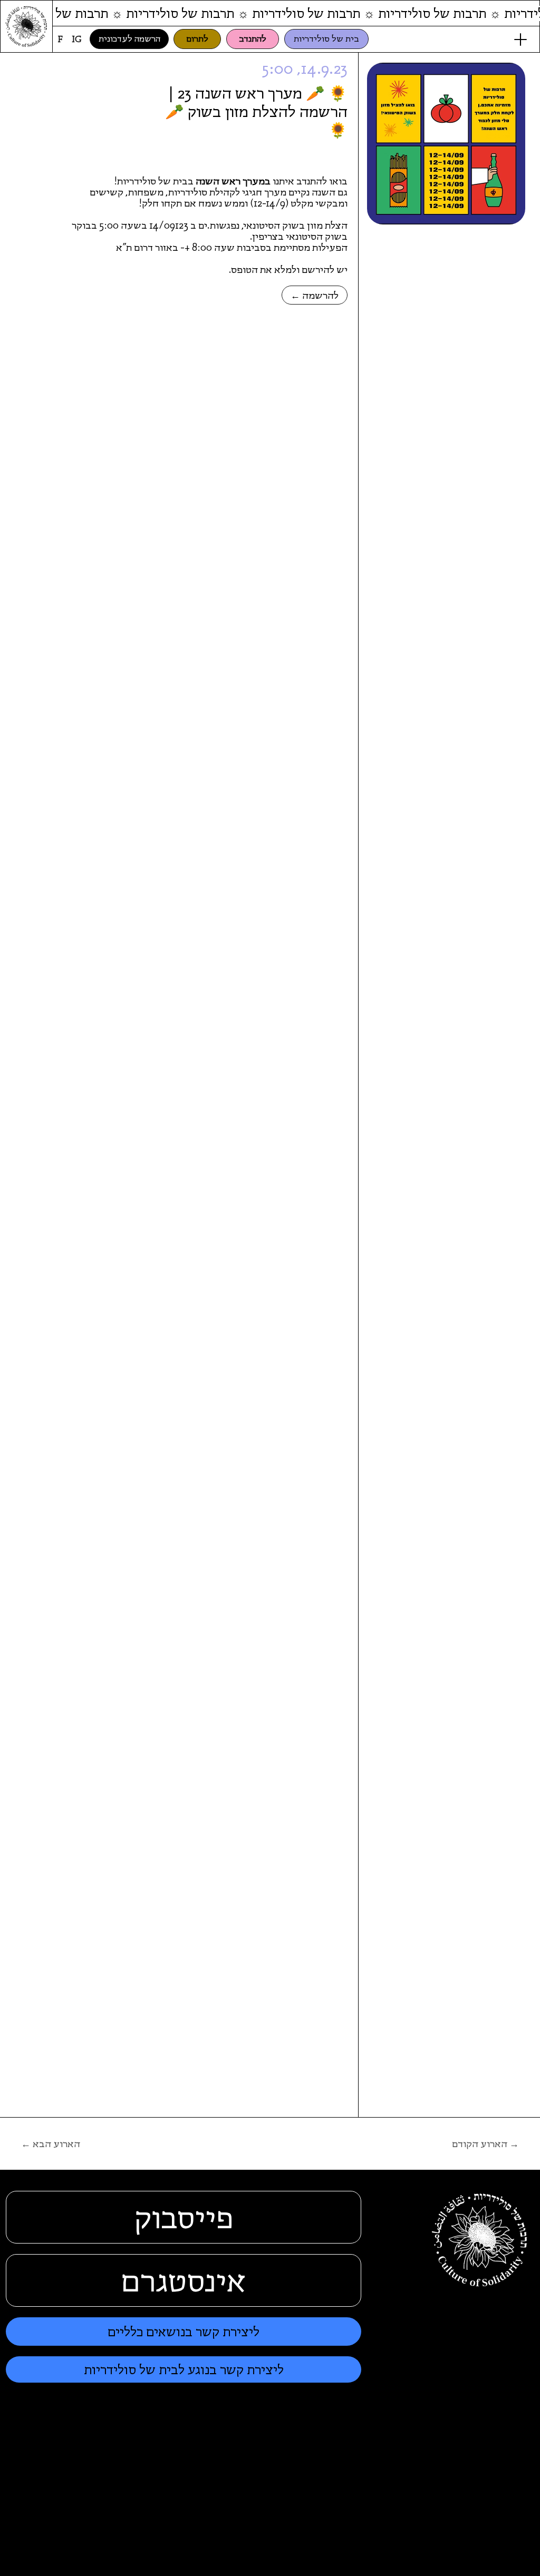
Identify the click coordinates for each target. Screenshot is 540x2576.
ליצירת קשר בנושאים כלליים (184, 2332)
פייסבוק (184, 2217)
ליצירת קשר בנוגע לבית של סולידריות (184, 2370)
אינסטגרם (184, 2280)
